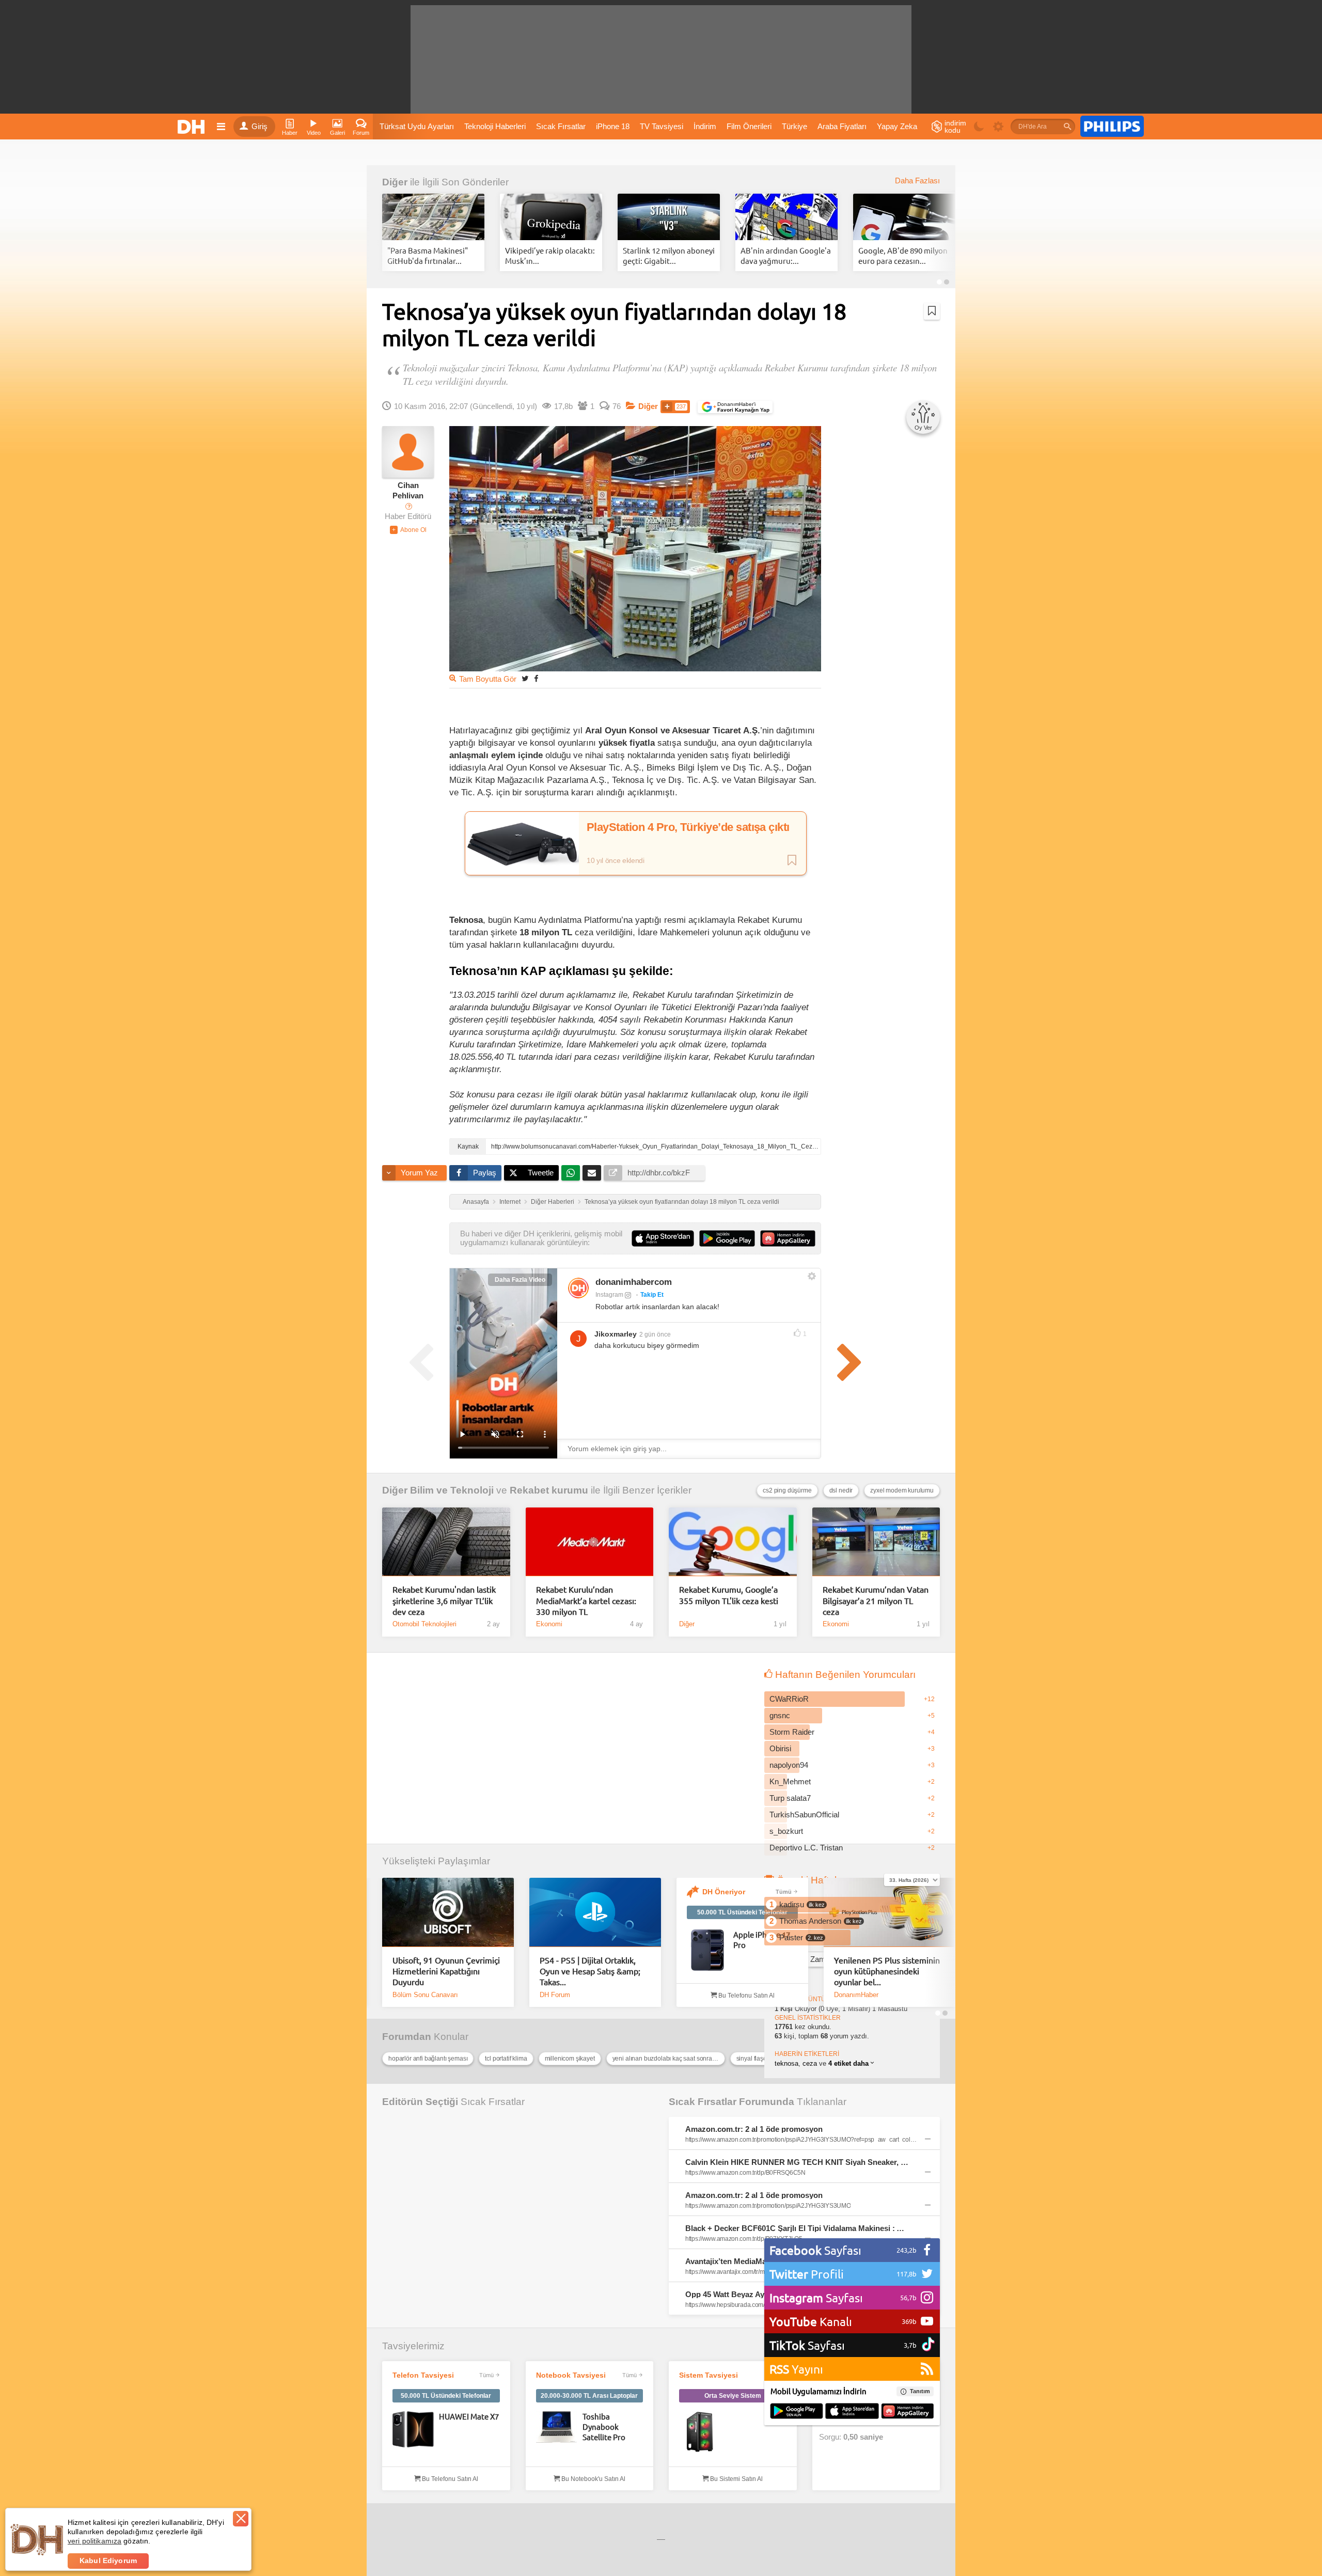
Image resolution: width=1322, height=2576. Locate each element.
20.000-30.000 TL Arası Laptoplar (589, 2396)
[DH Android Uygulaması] (797, 2412)
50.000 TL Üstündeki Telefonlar (742, 1912)
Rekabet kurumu (549, 1490)
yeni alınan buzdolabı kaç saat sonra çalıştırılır (669, 2059)
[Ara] (1067, 127)
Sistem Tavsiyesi (709, 2375)
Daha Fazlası (917, 181)
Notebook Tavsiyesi (571, 2375)
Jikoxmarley (616, 1334)
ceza (810, 2063)
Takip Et (652, 1295)
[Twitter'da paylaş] (525, 678)
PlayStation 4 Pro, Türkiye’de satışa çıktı (688, 827)
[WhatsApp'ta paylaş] (571, 1173)
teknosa (786, 2063)
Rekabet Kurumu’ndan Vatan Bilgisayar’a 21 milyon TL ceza (876, 1600)
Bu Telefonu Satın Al (746, 1996)
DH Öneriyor (724, 1892)
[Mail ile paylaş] (592, 1173)
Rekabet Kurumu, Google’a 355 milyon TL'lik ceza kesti (729, 1595)
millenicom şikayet (570, 2059)
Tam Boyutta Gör (488, 679)
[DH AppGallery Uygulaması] (908, 2412)
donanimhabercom (634, 1282)
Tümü (784, 1892)
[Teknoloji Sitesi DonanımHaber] (193, 127)
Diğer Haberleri (553, 1202)
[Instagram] (578, 1288)
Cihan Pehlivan (408, 491)
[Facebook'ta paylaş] (536, 678)
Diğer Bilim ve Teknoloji (438, 1490)
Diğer (395, 182)
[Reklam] (1112, 127)
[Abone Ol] (408, 530)
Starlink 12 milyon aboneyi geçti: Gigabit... (669, 255)
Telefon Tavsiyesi (423, 2375)
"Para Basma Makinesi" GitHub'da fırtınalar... (428, 255)
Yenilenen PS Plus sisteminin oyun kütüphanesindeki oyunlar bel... (887, 1971)
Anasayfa (476, 1202)
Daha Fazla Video (520, 1280)
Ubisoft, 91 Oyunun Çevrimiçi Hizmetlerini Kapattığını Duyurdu (446, 1971)
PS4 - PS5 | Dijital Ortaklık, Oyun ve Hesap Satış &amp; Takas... (590, 1971)
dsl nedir (841, 1490)
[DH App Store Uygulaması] (852, 2412)
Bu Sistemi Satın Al (736, 2479)
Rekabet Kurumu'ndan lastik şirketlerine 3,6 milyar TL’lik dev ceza (444, 1600)
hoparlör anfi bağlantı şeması (428, 2059)
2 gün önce (655, 1334)
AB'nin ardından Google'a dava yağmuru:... (786, 255)
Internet (510, 1202)
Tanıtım (920, 2391)
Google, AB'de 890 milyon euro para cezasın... (903, 255)
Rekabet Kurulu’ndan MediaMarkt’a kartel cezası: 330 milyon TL (586, 1600)
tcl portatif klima (506, 2059)
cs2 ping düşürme (787, 1490)
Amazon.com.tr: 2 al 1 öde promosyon (754, 2129)
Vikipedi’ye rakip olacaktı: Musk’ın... (550, 255)
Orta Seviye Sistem (733, 2396)
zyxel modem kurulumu (902, 1490)
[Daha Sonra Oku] (932, 311)
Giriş (259, 127)
